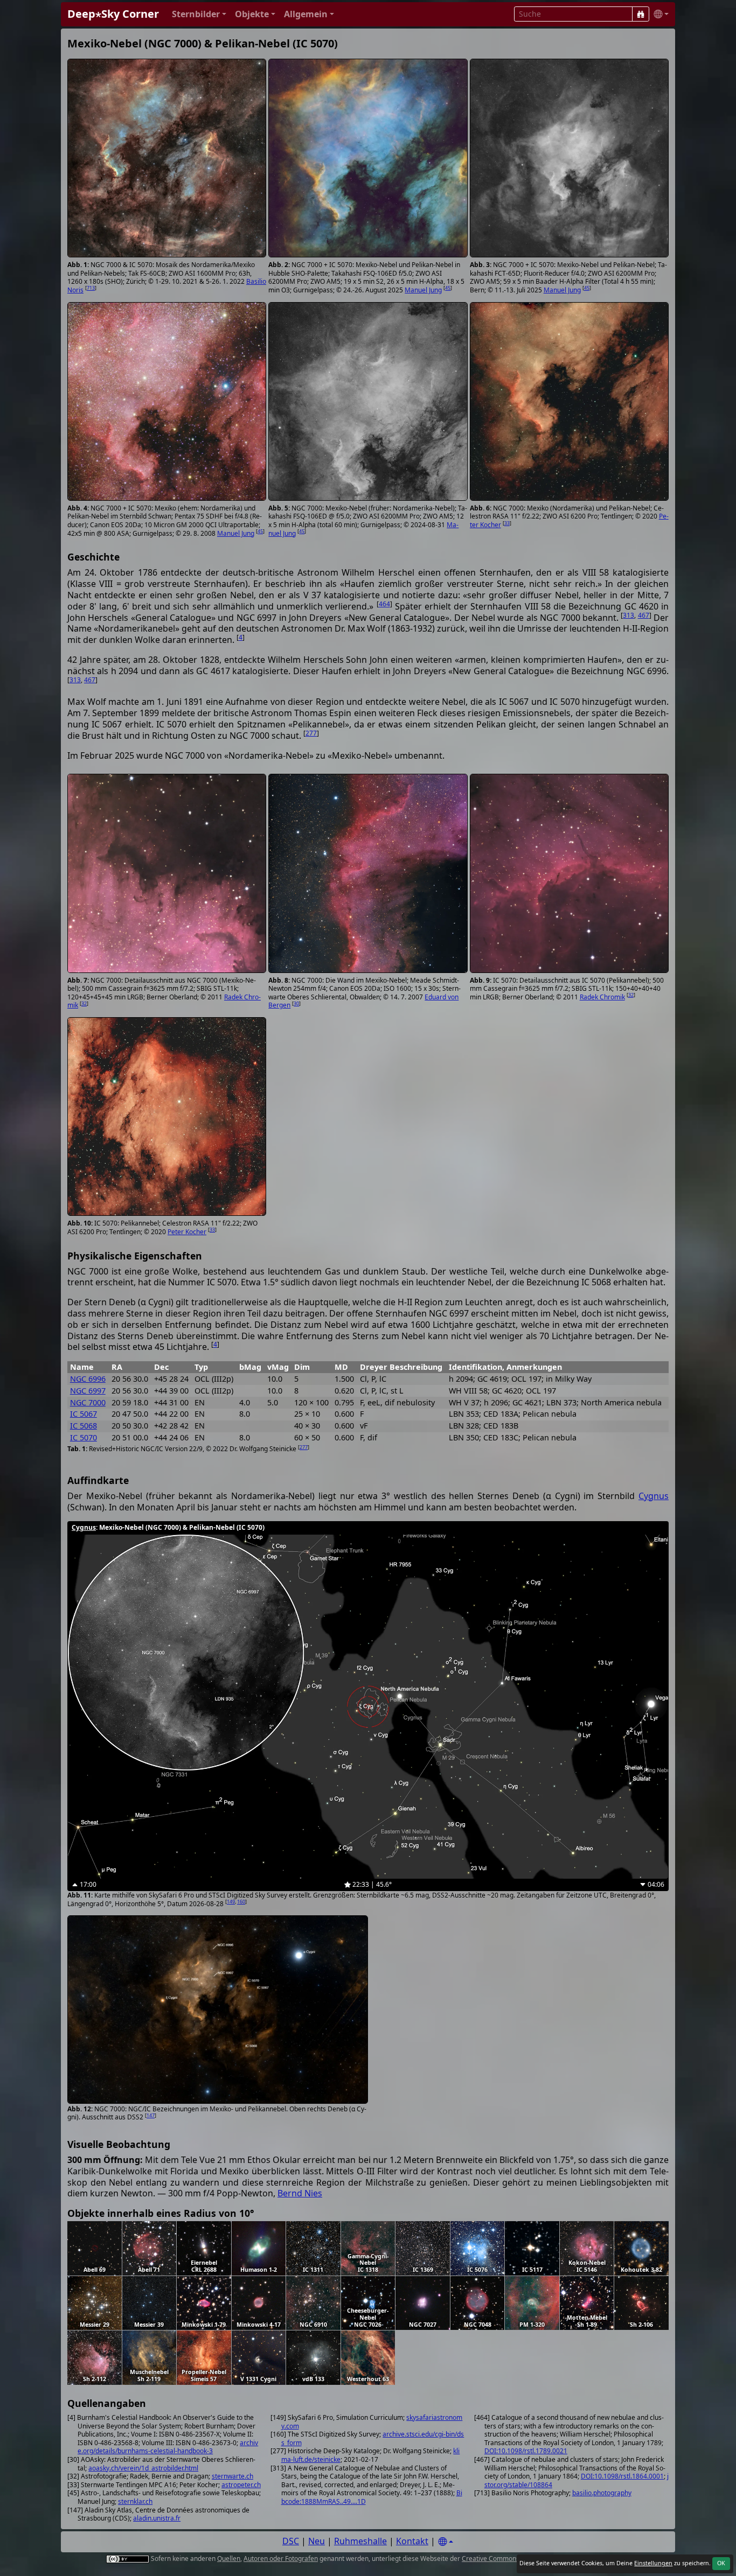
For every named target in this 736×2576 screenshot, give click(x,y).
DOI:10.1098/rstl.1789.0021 (526, 2451)
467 (644, 615)
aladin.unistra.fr (157, 2518)
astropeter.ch (241, 2485)
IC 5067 (84, 1414)
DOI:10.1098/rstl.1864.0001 (622, 2476)
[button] (199, 14)
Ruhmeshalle (360, 2541)
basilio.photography (602, 2493)
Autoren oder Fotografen (281, 2558)
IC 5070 (84, 1437)
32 (84, 1003)
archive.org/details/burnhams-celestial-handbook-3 (168, 2447)
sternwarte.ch (232, 2476)
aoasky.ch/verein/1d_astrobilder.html (143, 2468)
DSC (291, 2541)
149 (231, 1902)
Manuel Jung (423, 290)
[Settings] (446, 2542)
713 (91, 288)
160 (241, 1902)
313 (629, 615)
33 (507, 523)
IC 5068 (84, 1426)
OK (721, 2563)
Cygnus (654, 1496)
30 (296, 1003)
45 (448, 288)
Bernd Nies (300, 2193)
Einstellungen (653, 2563)
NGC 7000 (88, 1402)
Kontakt (412, 2541)
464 (384, 604)
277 (311, 733)
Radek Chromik (602, 997)
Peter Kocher (187, 1232)
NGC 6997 (88, 1391)
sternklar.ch (135, 2501)
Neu (317, 2541)
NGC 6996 (88, 1379)
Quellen (229, 2558)
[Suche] (641, 14)
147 (151, 2115)
